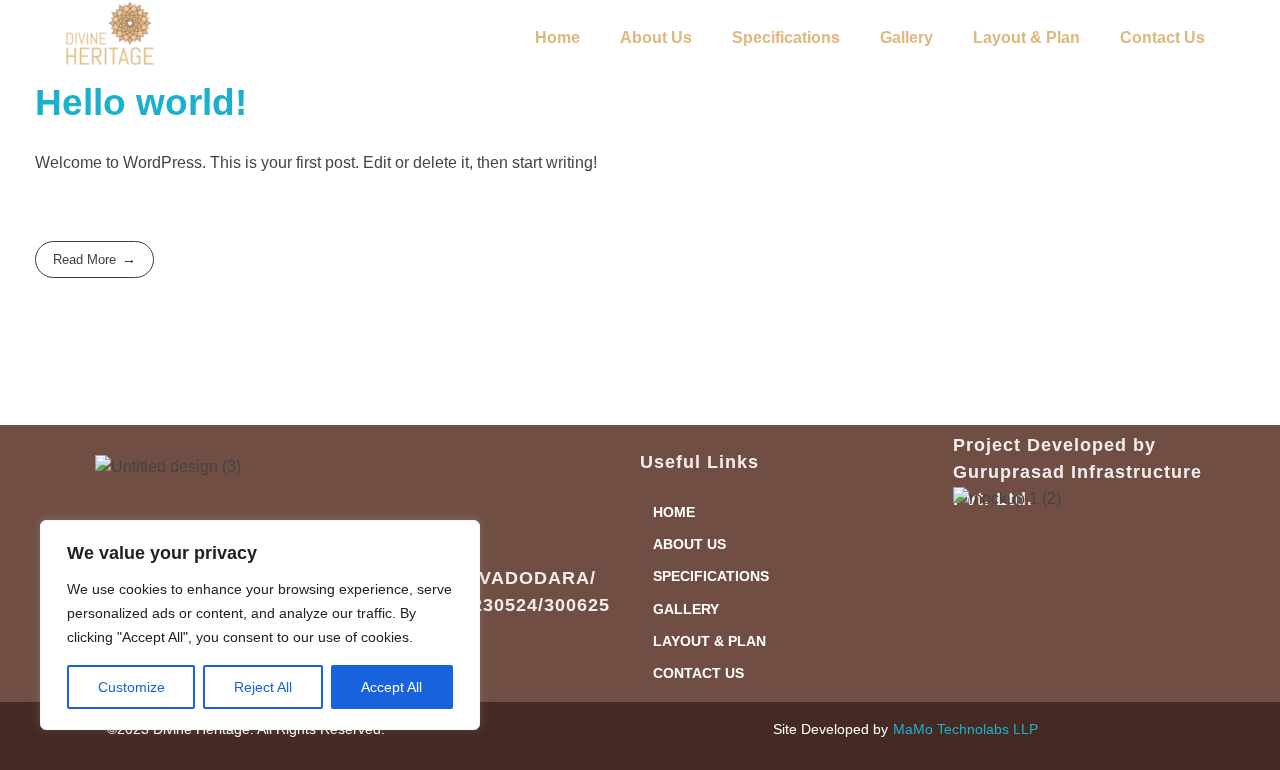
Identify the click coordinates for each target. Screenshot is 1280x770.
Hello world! (141, 102)
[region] (260, 625)
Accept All (391, 687)
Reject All (263, 687)
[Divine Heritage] (110, 34)
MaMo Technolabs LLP (965, 729)
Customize (131, 687)
